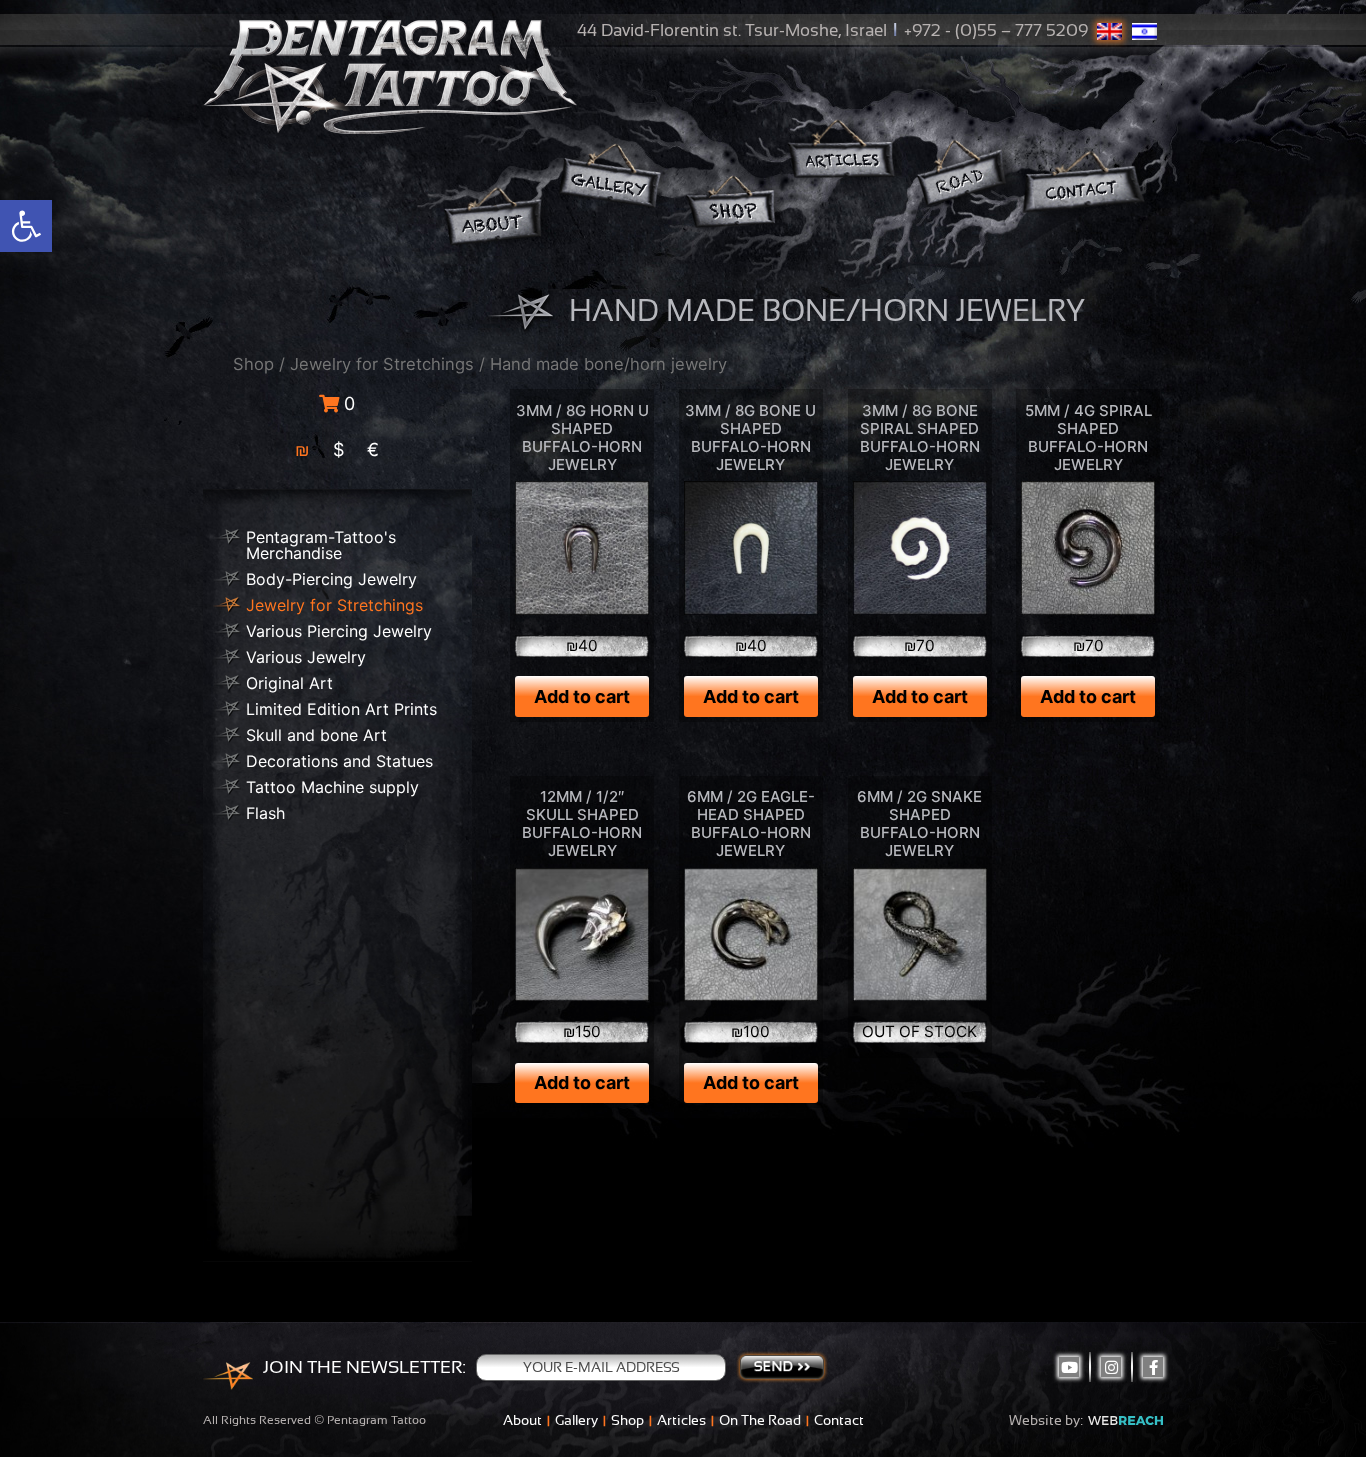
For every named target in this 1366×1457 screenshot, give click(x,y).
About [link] (522, 1420)
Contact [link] (839, 1420)
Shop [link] (253, 364)
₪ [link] (302, 449)
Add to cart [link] (582, 696)
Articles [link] (681, 1420)
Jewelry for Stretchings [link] (382, 364)
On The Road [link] (760, 1420)
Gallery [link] (576, 1420)
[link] (26, 226)
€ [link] (373, 449)
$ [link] (338, 449)
